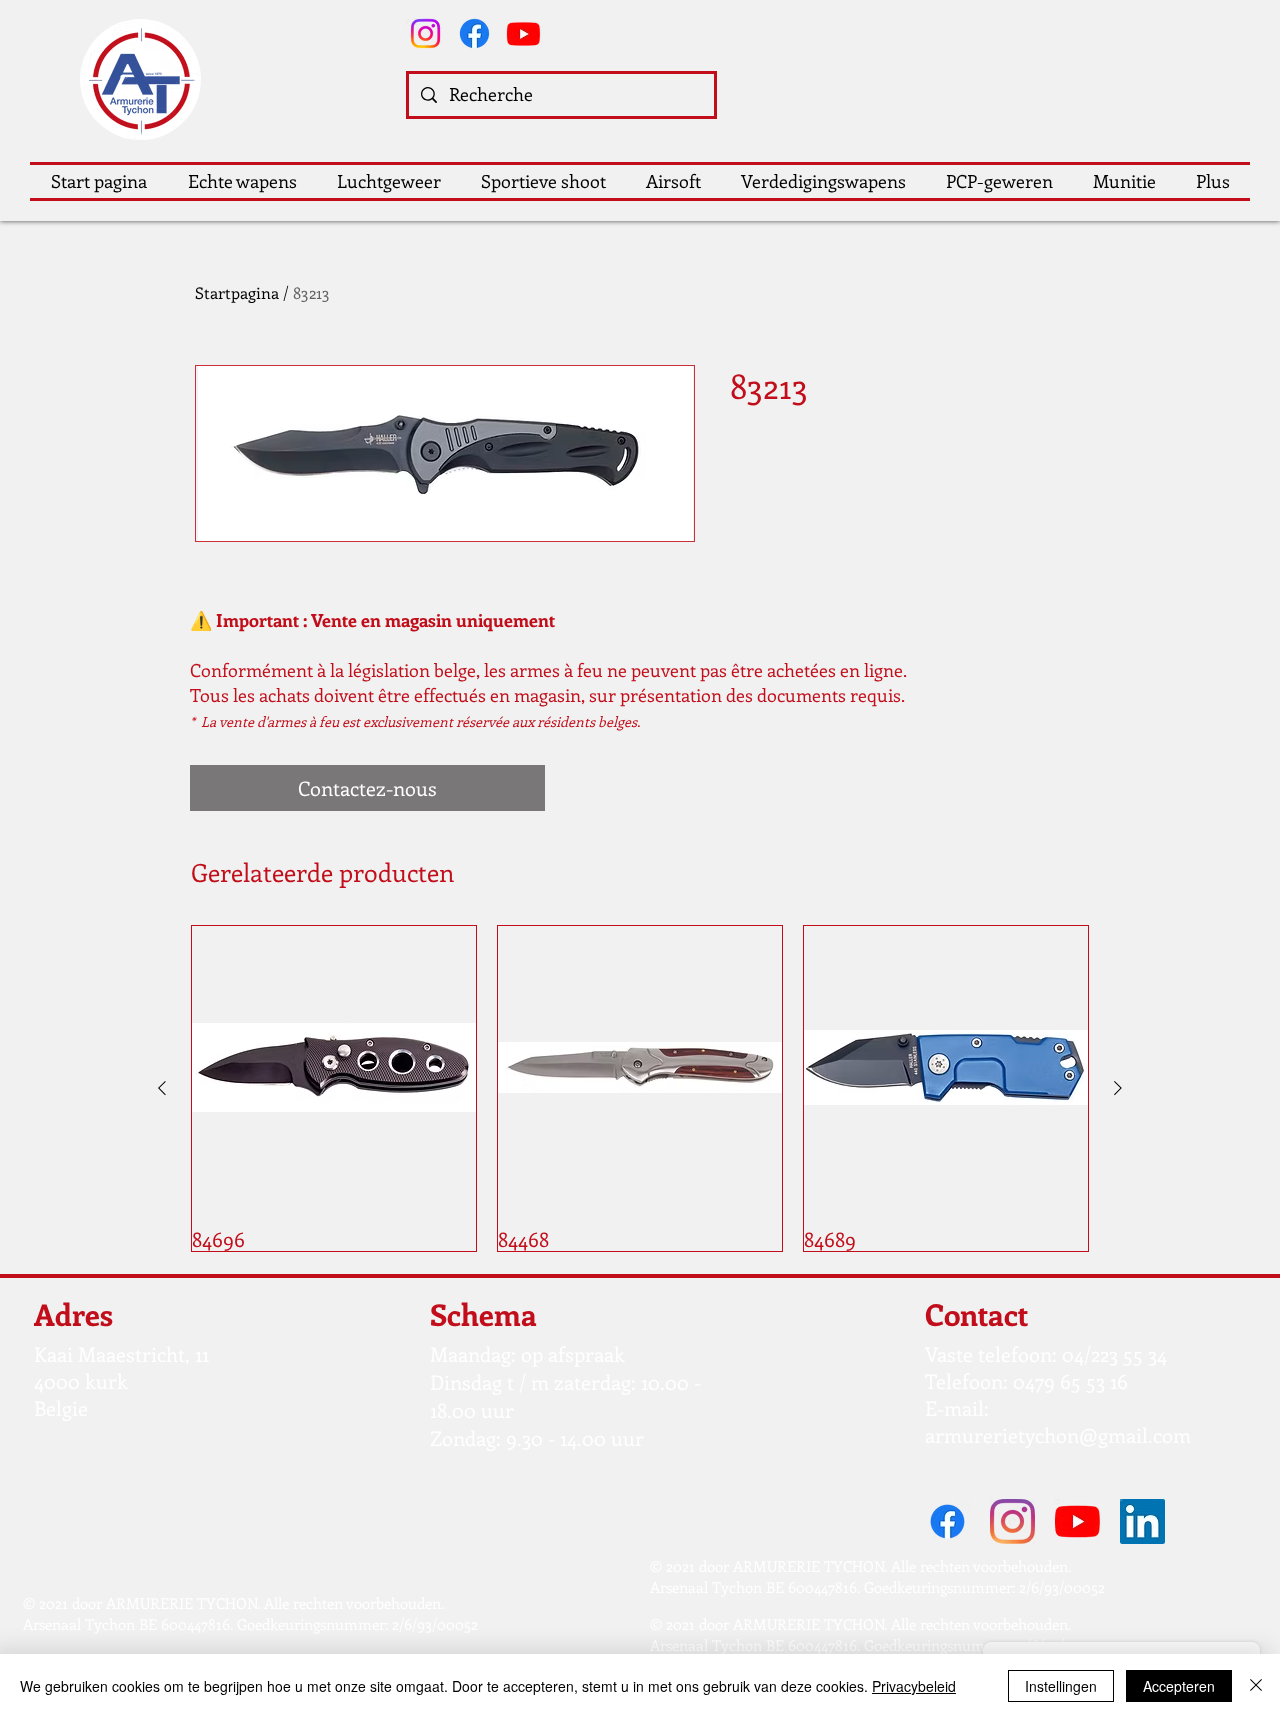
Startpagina (237, 292)
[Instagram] (425, 33)
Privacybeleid (914, 1686)
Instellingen (1061, 1686)
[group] (640, 1088)
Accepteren (1179, 1686)
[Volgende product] (1118, 1088)
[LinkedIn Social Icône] (1142, 1521)
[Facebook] (474, 33)
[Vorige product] (162, 1088)
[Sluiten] (1256, 1686)
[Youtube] (523, 33)
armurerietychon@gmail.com (1058, 1434)
